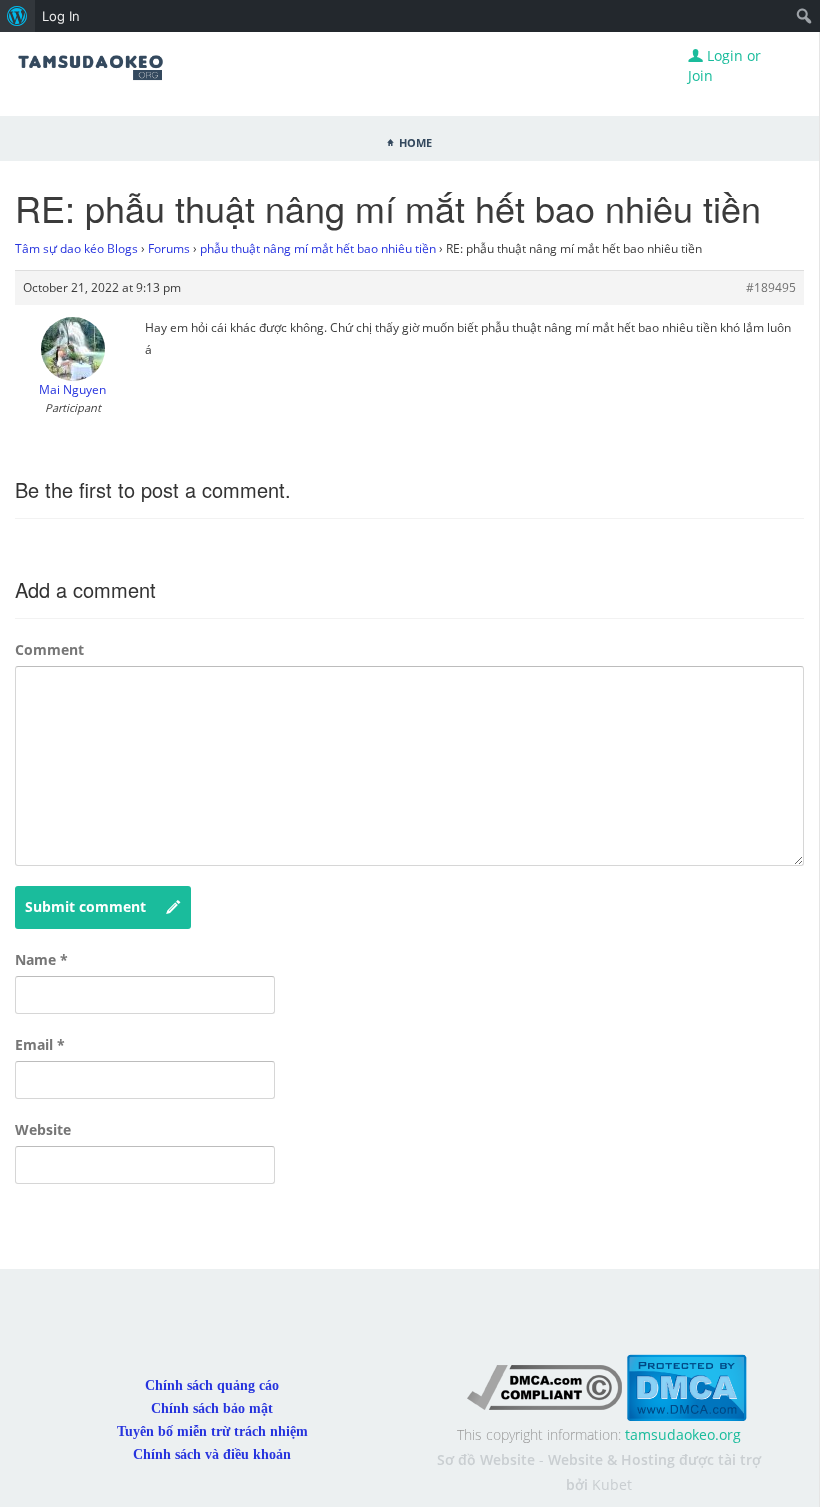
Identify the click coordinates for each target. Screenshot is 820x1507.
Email (40, 1044)
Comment (49, 649)
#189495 (771, 287)
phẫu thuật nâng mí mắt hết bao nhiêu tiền (318, 248)
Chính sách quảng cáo (212, 1385)
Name (41, 959)
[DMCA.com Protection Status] (686, 1385)
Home (415, 141)
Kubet (612, 1484)
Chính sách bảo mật (212, 1408)
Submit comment (85, 906)
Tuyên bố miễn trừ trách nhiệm (212, 1431)
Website (43, 1129)
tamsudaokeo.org (683, 1434)
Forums (169, 248)
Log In (61, 16)
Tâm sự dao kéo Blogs (76, 248)
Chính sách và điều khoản (212, 1454)
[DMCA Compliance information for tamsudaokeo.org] (544, 1385)
